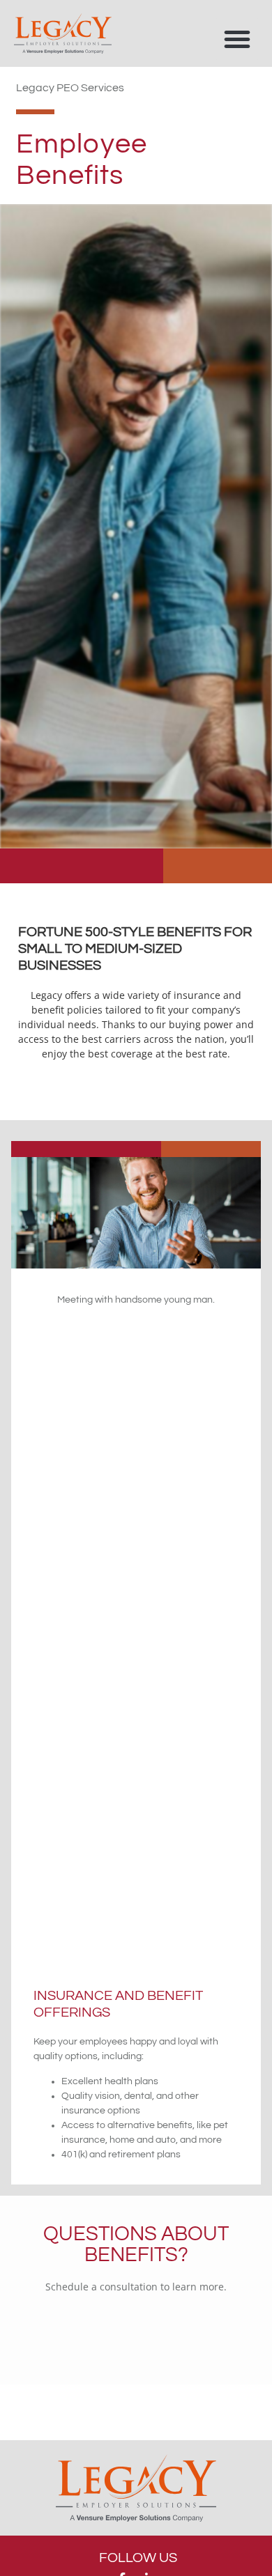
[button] (237, 39)
